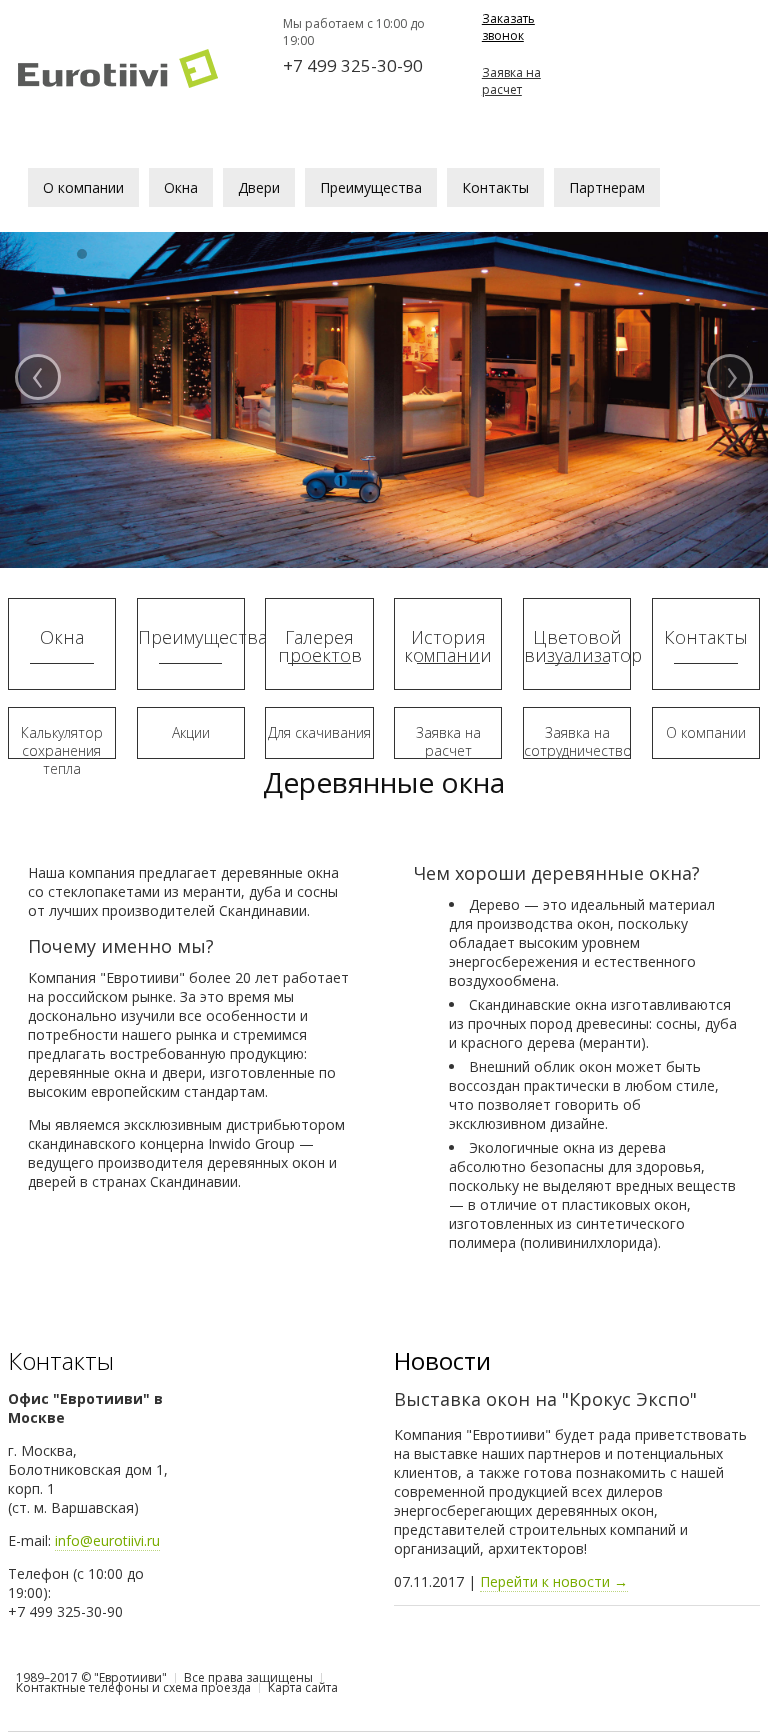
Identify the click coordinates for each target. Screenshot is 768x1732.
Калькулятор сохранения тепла (62, 750)
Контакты (706, 637)
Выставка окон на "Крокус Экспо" (545, 1399)
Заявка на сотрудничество (577, 741)
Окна (62, 637)
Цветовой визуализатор (577, 646)
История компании (448, 646)
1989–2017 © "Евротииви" (91, 1677)
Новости (442, 1360)
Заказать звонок (508, 27)
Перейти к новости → (554, 1581)
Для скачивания (319, 732)
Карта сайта (303, 1687)
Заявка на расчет (511, 81)
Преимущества (191, 637)
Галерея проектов (320, 646)
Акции (191, 732)
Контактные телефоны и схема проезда (133, 1687)
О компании (706, 732)
